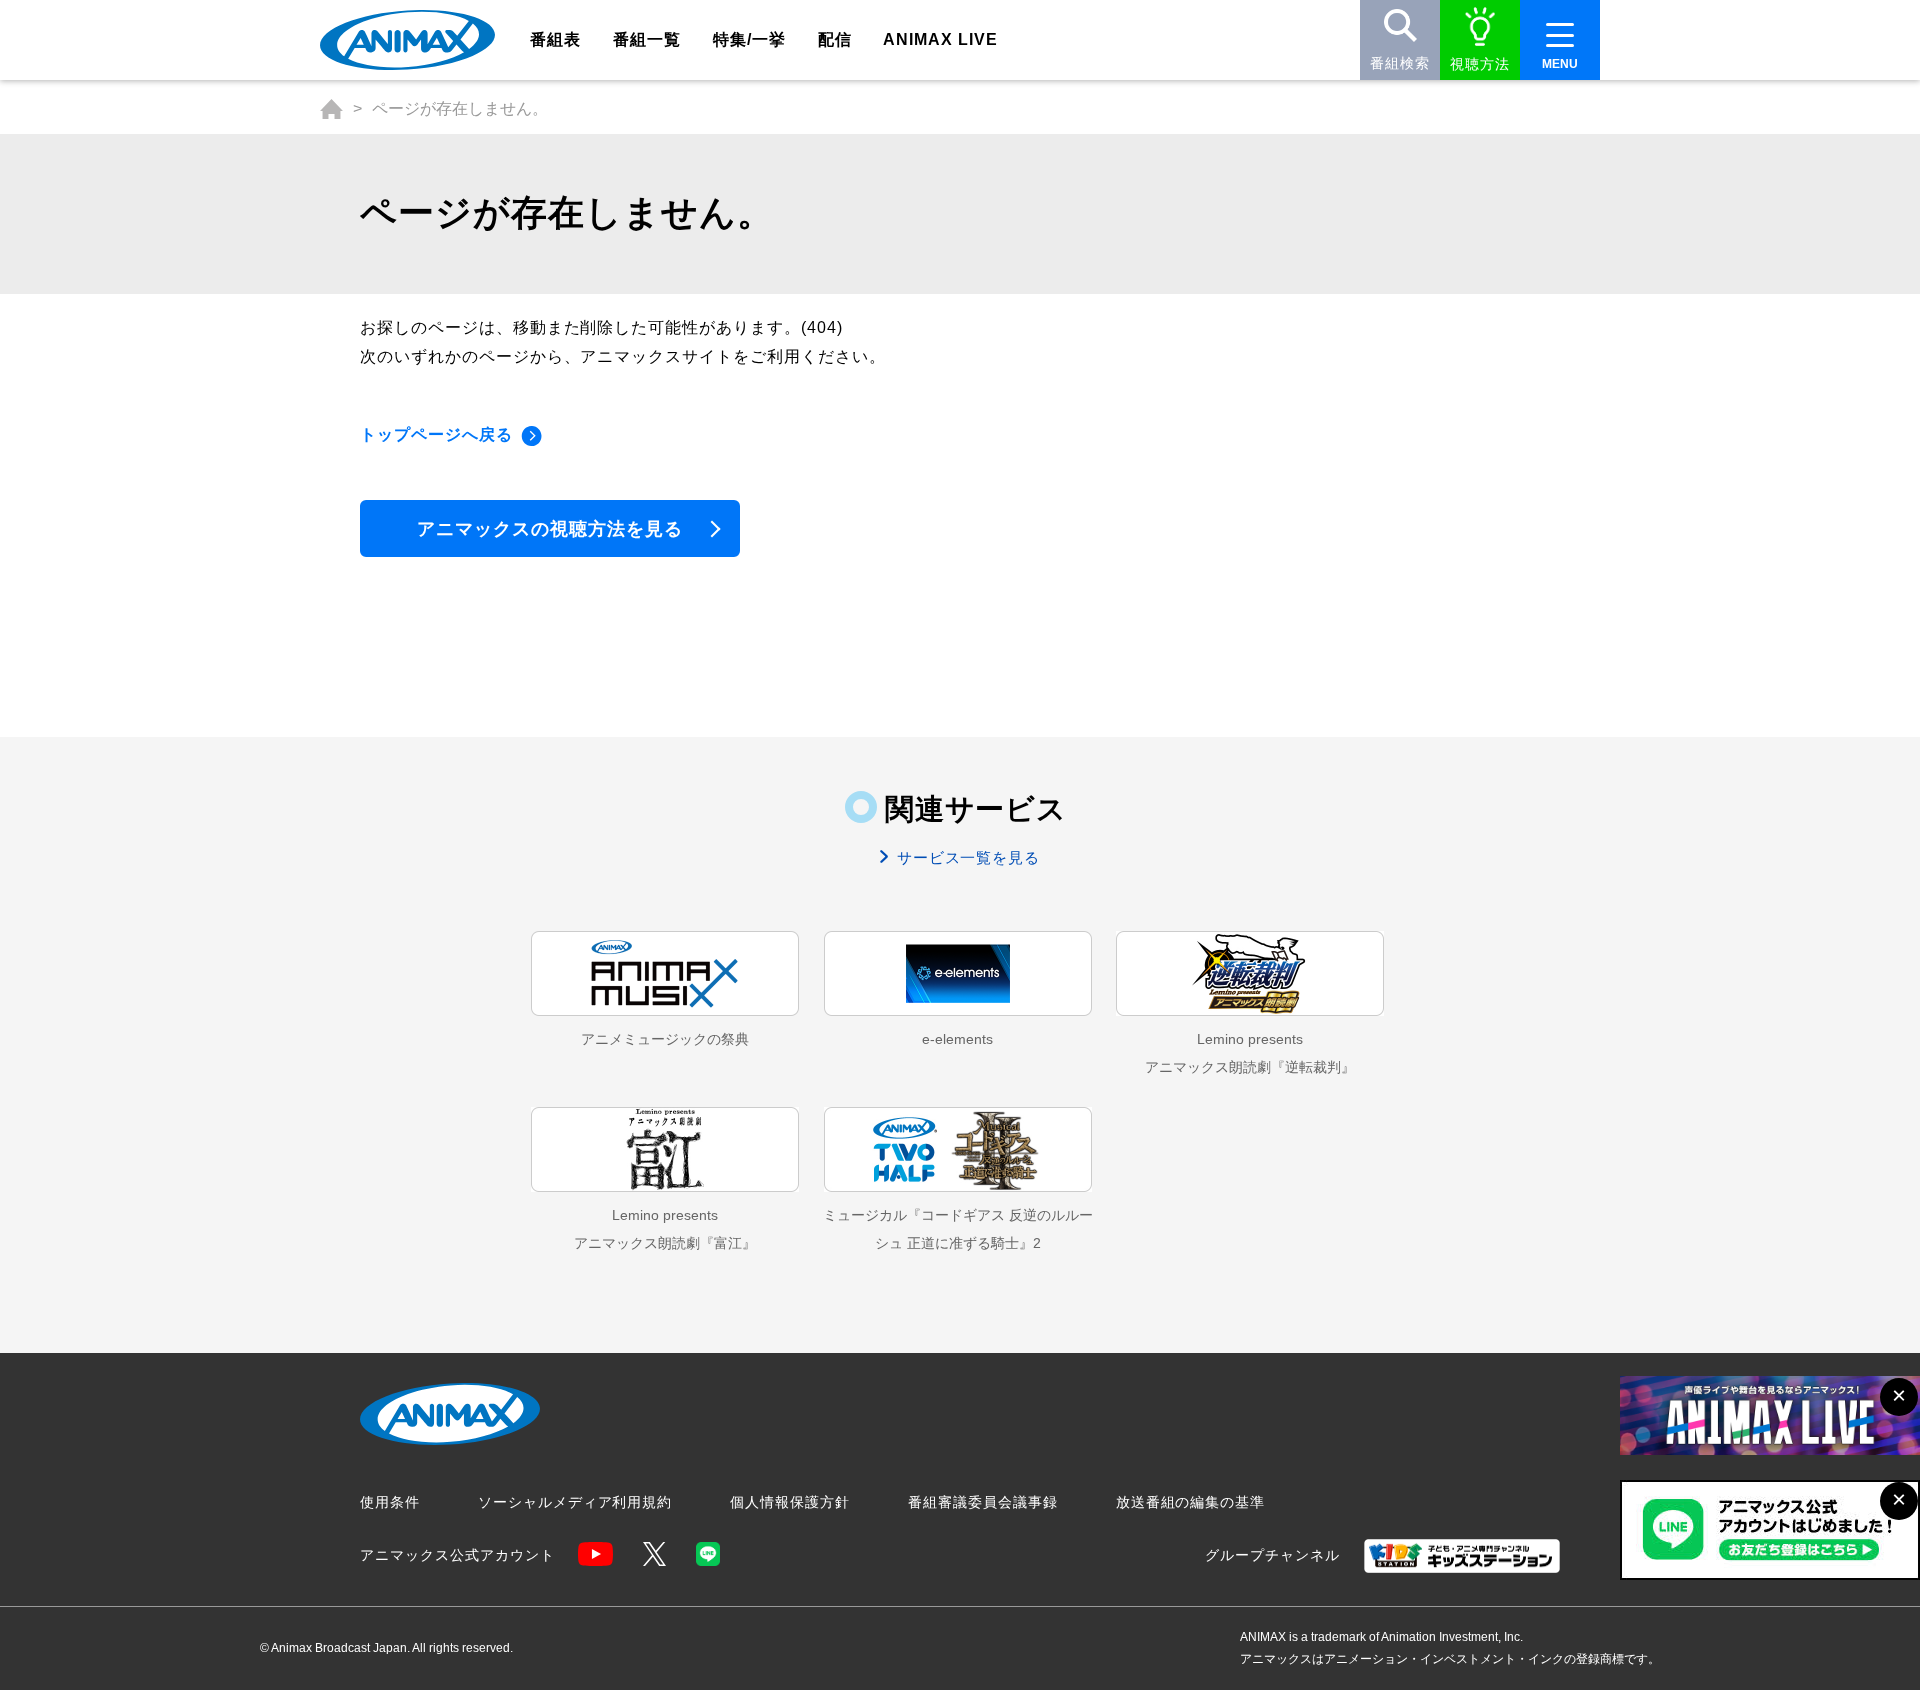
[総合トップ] (331, 109)
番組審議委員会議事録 (983, 1502)
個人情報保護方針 (790, 1502)
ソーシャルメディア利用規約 (575, 1502)
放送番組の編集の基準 (1191, 1502)
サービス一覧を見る (966, 857)
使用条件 (390, 1502)
